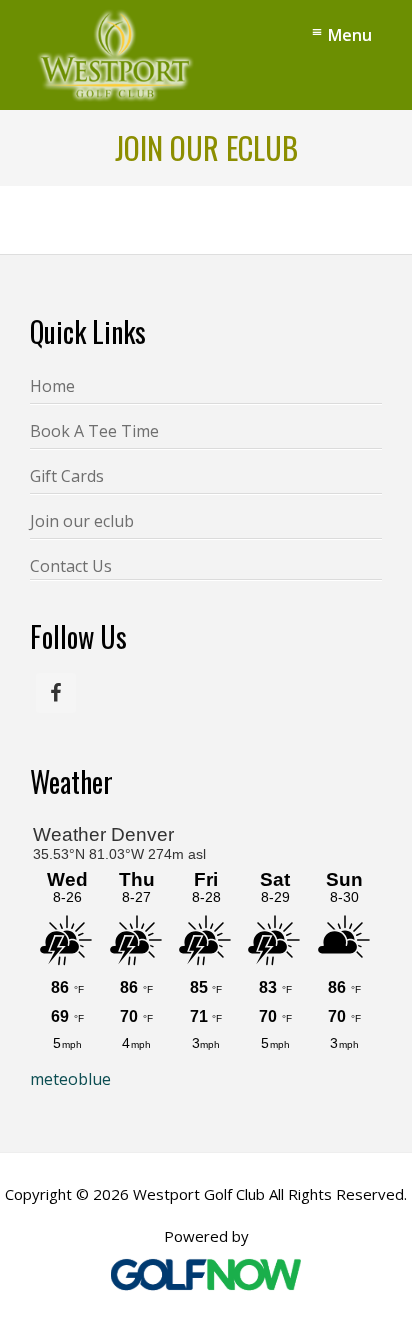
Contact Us (71, 566)
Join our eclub (82, 521)
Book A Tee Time (94, 431)
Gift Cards (67, 476)
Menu (350, 35)
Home (52, 386)
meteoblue (70, 1079)
